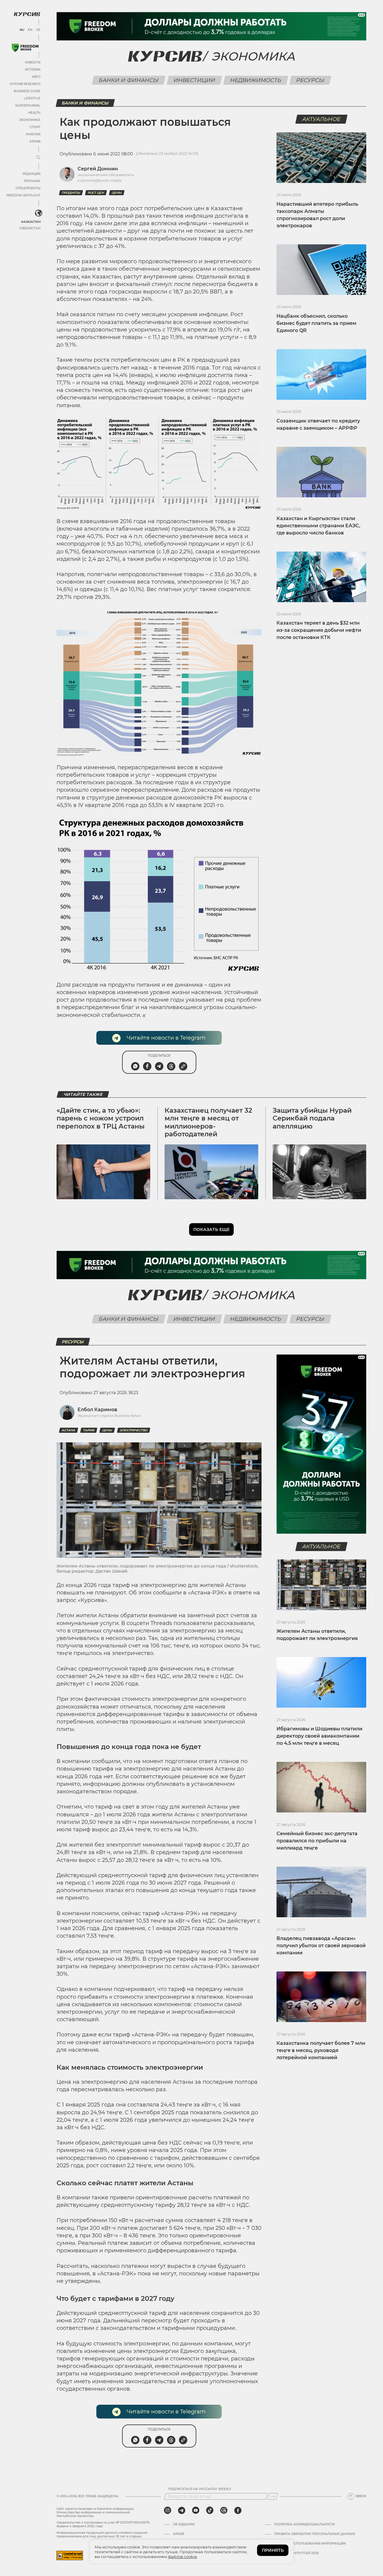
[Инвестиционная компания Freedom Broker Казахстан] (25, 48)
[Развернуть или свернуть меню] (38, 158)
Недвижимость (256, 80)
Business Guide (27, 91)
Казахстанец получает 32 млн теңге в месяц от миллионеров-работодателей (208, 1122)
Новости (33, 62)
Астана (69, 1430)
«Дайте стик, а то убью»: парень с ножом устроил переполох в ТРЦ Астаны (101, 1118)
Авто (36, 77)
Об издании (184, 2524)
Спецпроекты (28, 188)
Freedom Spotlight (23, 195)
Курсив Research (25, 84)
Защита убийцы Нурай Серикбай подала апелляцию (312, 1118)
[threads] (224, 2510)
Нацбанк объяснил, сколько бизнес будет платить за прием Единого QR (316, 323)
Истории (33, 70)
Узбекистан (30, 228)
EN (30, 30)
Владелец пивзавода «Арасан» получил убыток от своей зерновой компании (321, 1946)
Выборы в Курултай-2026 (296, 2553)
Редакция (31, 174)
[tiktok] (210, 2510)
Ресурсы (310, 80)
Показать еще (211, 1229)
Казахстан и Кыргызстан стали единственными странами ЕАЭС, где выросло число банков (318, 526)
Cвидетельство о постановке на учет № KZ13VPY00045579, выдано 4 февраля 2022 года (103, 2524)
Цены (117, 193)
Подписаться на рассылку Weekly (200, 2489)
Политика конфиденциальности (304, 2524)
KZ (38, 30)
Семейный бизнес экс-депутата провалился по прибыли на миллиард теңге (317, 1841)
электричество (134, 1430)
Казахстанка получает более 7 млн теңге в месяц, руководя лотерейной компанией (321, 2050)
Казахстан (31, 222)
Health (34, 113)
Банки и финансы (129, 80)
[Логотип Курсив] (27, 14)
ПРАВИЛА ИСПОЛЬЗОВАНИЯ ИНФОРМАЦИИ (310, 2544)
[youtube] (196, 2510)
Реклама (32, 181)
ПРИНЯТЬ (273, 2550)
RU (22, 30)
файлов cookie (182, 2557)
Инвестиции (194, 80)
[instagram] (168, 2510)
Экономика (30, 120)
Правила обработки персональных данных (315, 2534)
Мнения (33, 134)
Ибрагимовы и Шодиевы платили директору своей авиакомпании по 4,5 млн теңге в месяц (319, 1736)
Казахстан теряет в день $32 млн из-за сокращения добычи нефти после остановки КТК (319, 630)
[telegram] (182, 2510)
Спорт (35, 127)
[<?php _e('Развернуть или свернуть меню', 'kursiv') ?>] (39, 213)
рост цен (96, 193)
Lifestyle (32, 98)
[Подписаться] (273, 2496)
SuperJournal (28, 106)
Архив (35, 141)
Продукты (71, 193)
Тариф (89, 1430)
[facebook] (238, 2510)
